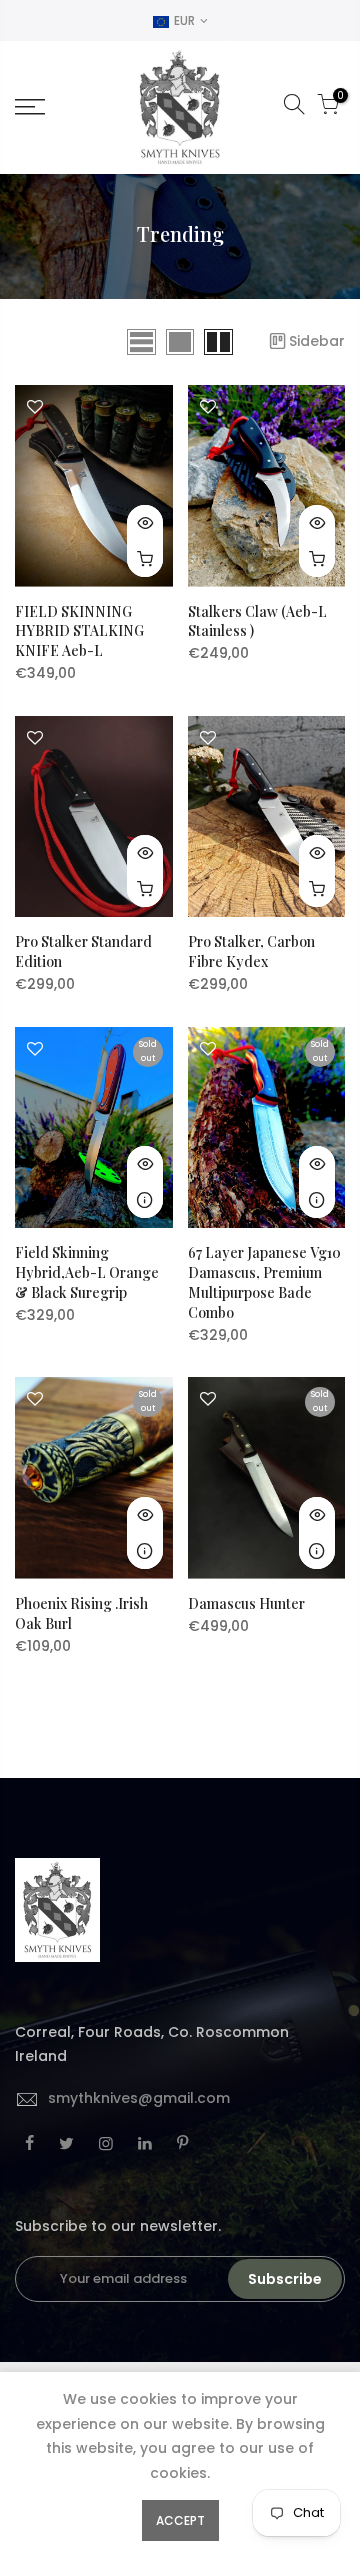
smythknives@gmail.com (139, 2098)
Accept (180, 2520)
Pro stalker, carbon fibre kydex (251, 951)
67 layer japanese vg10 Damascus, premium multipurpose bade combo (264, 1282)
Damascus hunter (246, 1603)
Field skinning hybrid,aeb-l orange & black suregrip (87, 1272)
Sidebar (317, 341)
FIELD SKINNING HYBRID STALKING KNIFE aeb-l (79, 631)
